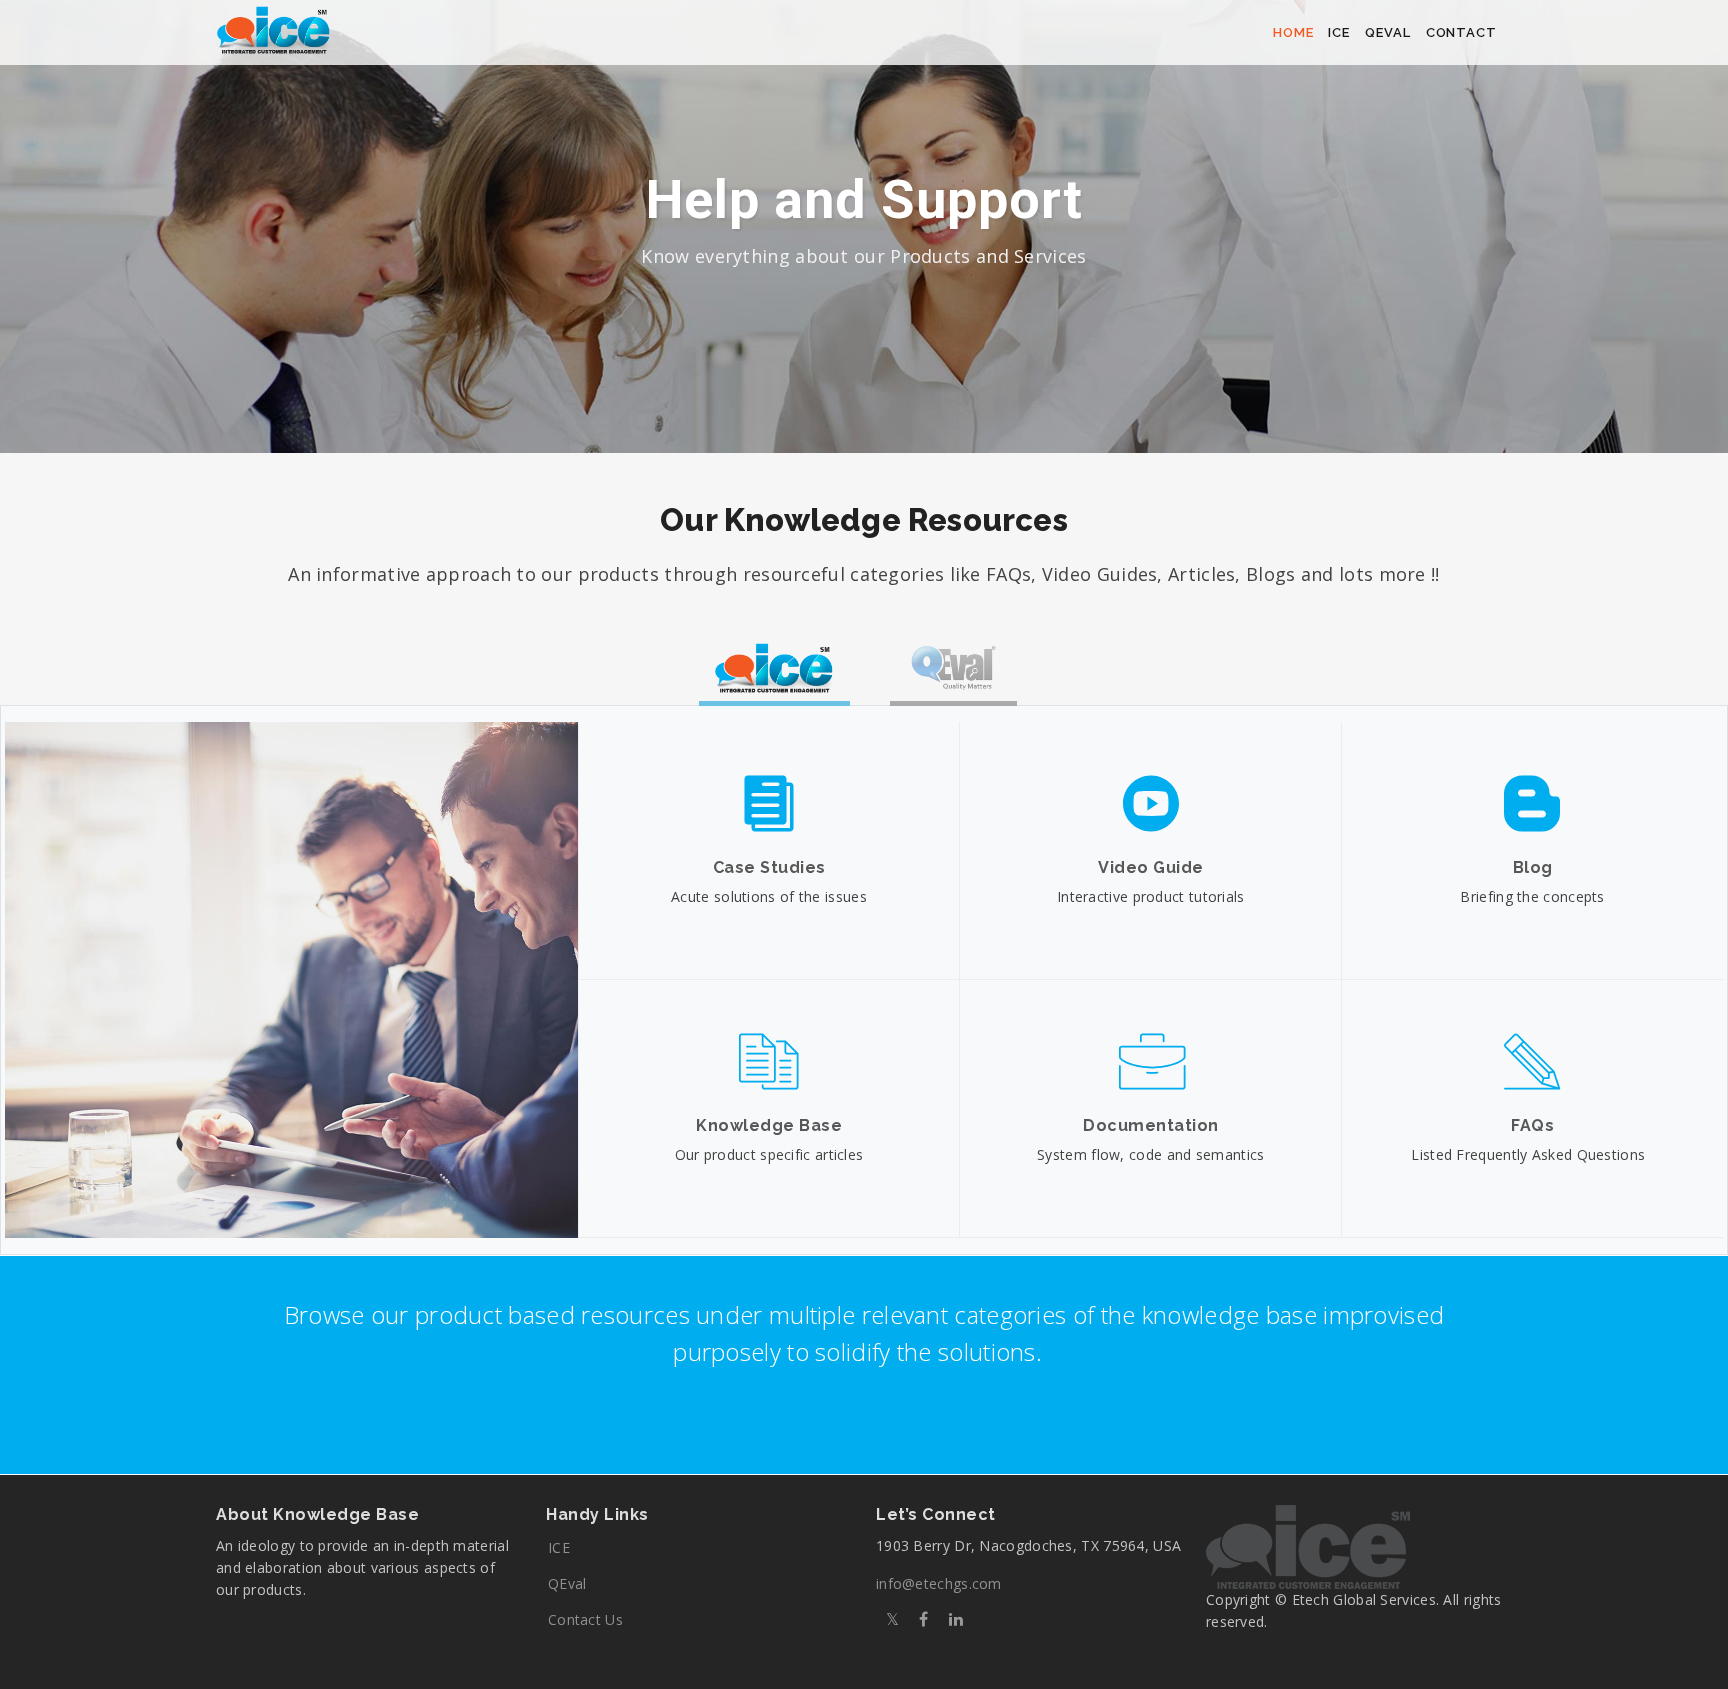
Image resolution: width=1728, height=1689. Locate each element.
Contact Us (585, 1619)
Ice (1339, 32)
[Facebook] (923, 1619)
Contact (1461, 32)
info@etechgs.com (939, 1583)
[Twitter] (892, 1619)
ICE (559, 1547)
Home (1293, 32)
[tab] (774, 670)
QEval (1388, 32)
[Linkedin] (956, 1619)
